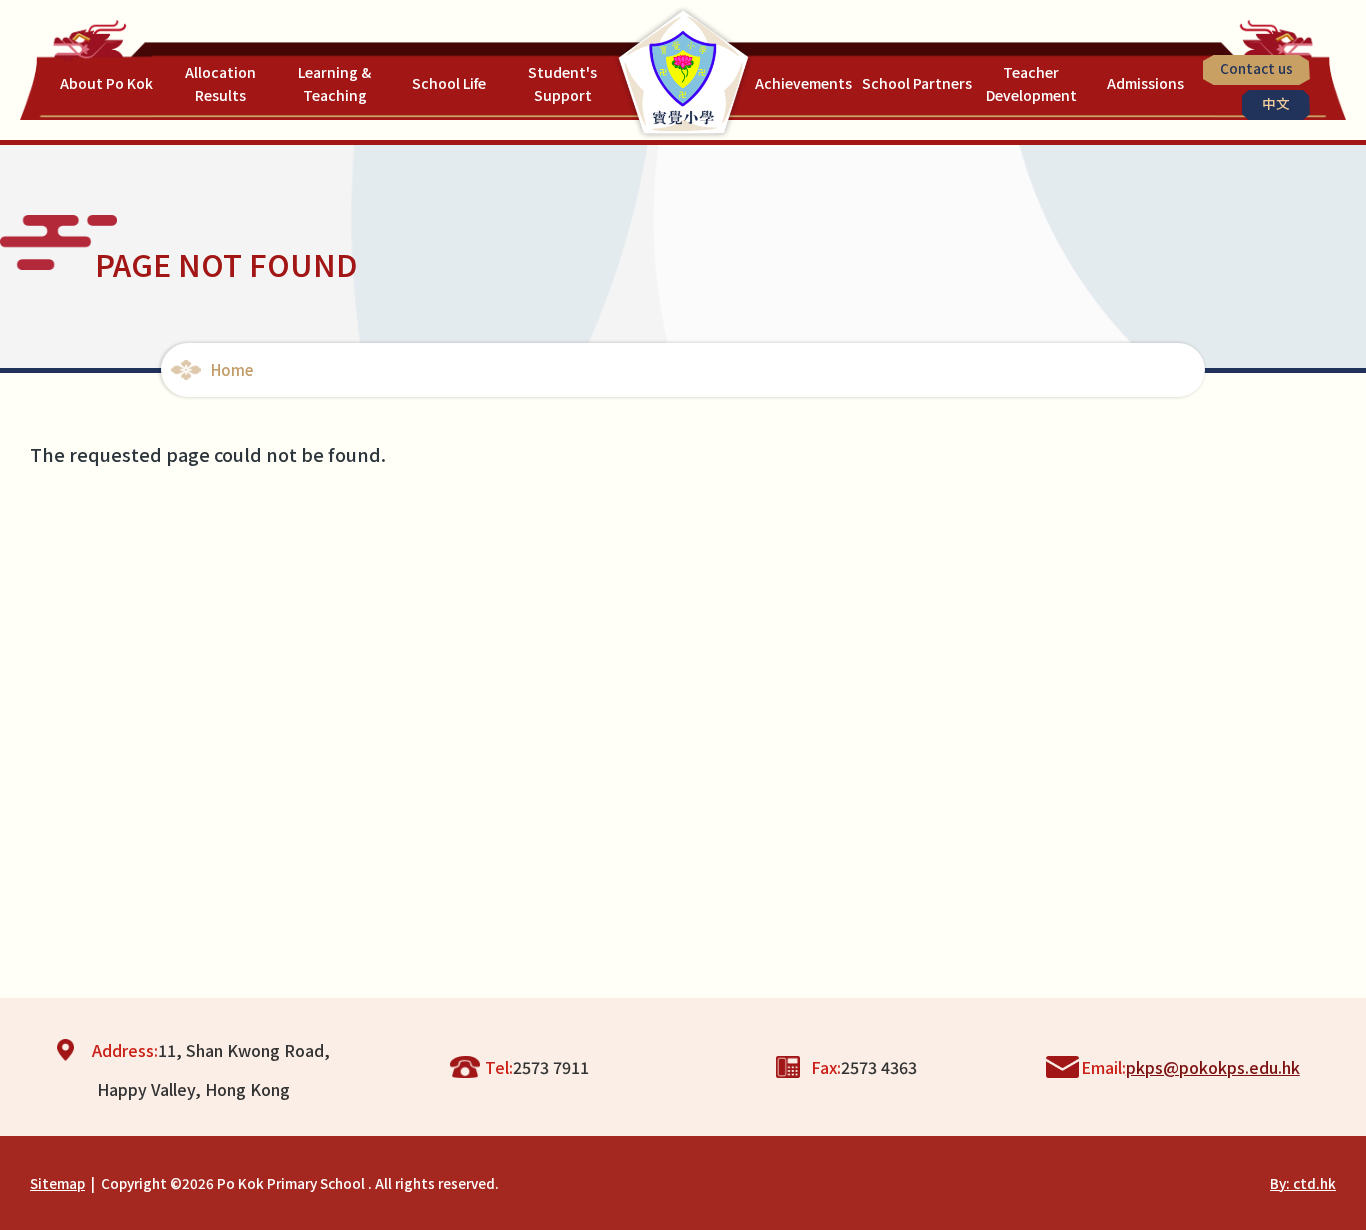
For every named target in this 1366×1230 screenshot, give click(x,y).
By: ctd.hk (1303, 1183)
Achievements (803, 83)
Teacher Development (1031, 83)
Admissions (1145, 83)
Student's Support (562, 83)
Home (232, 369)
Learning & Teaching (334, 83)
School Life (449, 83)
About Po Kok (106, 83)
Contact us (1256, 68)
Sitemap (57, 1183)
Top (1315, 1148)
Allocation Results (220, 83)
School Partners (917, 83)
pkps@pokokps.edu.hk (1213, 1067)
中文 (1276, 103)
